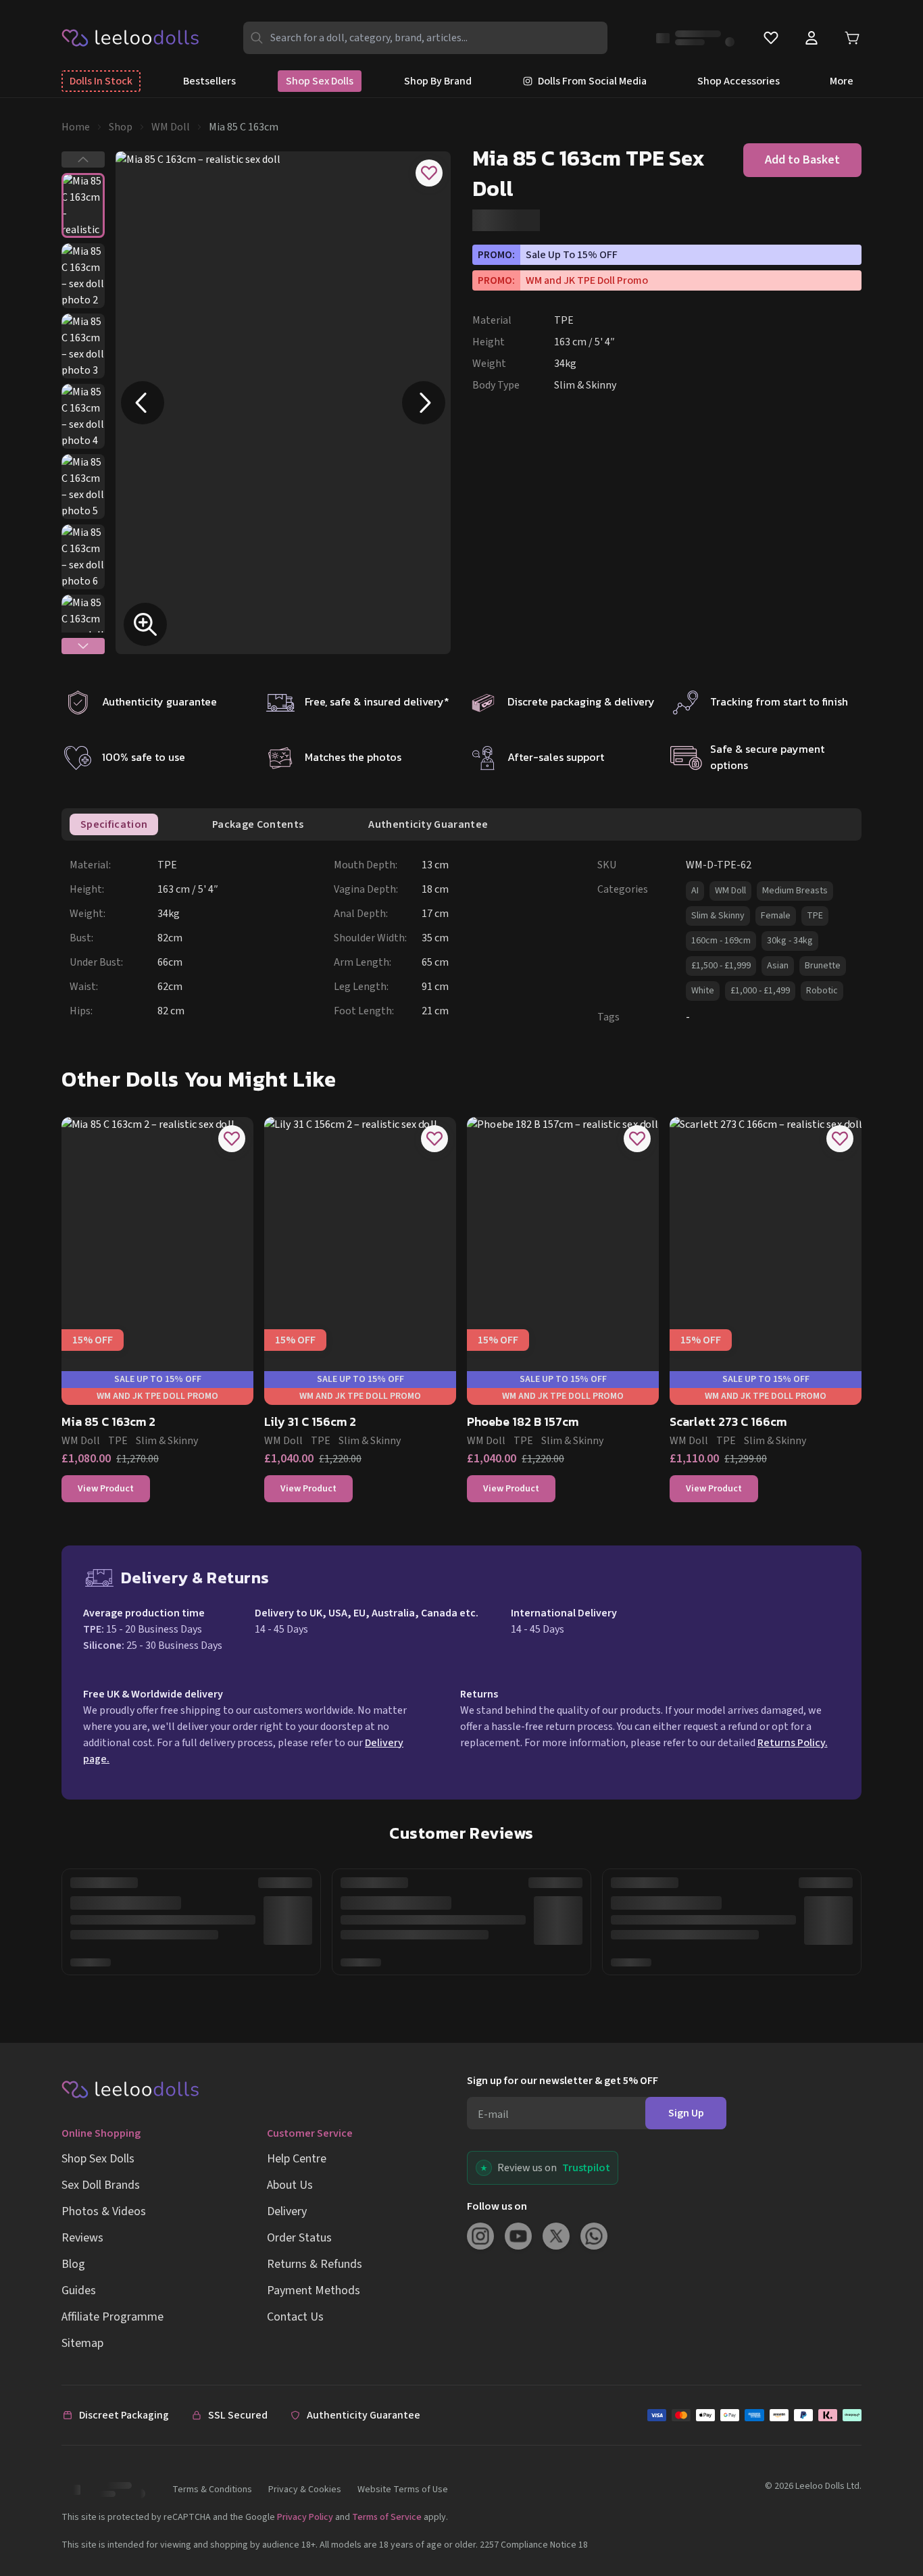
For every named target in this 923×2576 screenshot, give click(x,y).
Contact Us (295, 2317)
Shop (121, 127)
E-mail (493, 2114)
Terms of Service (387, 2517)
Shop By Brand (438, 81)
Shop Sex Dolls (320, 81)
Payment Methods (314, 2290)
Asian (778, 966)
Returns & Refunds (315, 2264)
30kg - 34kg (790, 941)
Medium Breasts (795, 891)
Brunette (823, 966)
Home (76, 127)
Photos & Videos (104, 2211)
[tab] (114, 824)
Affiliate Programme (113, 2317)
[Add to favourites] (429, 173)
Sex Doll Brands (101, 2185)
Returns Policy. (793, 1743)
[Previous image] (143, 403)
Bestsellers (209, 81)
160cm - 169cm (721, 941)
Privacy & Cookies (305, 2490)
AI (695, 891)
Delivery (287, 2211)
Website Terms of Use (403, 2490)
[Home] (131, 37)
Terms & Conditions (212, 2490)
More (842, 81)
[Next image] (424, 403)
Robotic (822, 991)
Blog (73, 2264)
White (703, 991)
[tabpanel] (466, 941)
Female (776, 916)
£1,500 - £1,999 (721, 966)
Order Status (299, 2238)
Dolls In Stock (101, 81)
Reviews (82, 2238)
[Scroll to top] (888, 2521)
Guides (79, 2290)
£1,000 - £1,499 (760, 991)
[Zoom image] (145, 624)
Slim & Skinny (718, 916)
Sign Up (686, 2113)
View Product (106, 1489)
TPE (815, 916)
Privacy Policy (305, 2517)
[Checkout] (754, 2415)
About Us (290, 2185)
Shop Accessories (739, 81)
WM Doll (171, 127)
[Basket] (852, 38)
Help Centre (297, 2159)
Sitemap (82, 2343)
